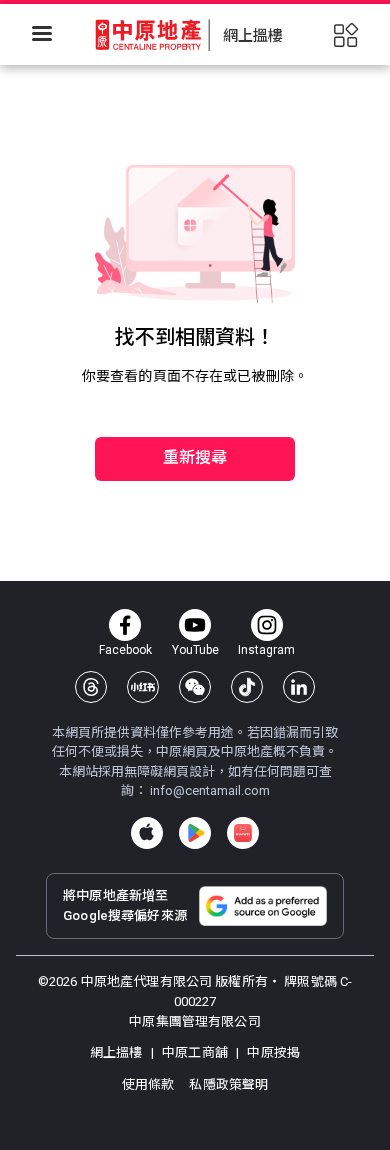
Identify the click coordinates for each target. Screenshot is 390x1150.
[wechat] (195, 687)
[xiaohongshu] (143, 687)
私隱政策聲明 (228, 1084)
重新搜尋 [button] (195, 457)
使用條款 (150, 1084)
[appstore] (147, 833)
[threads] (91, 687)
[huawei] (243, 833)
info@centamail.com (210, 790)
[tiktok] (247, 687)
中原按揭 (272, 1052)
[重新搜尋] (195, 396)
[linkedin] (299, 687)
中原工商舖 (195, 1052)
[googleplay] (195, 833)
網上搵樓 (118, 1052)
